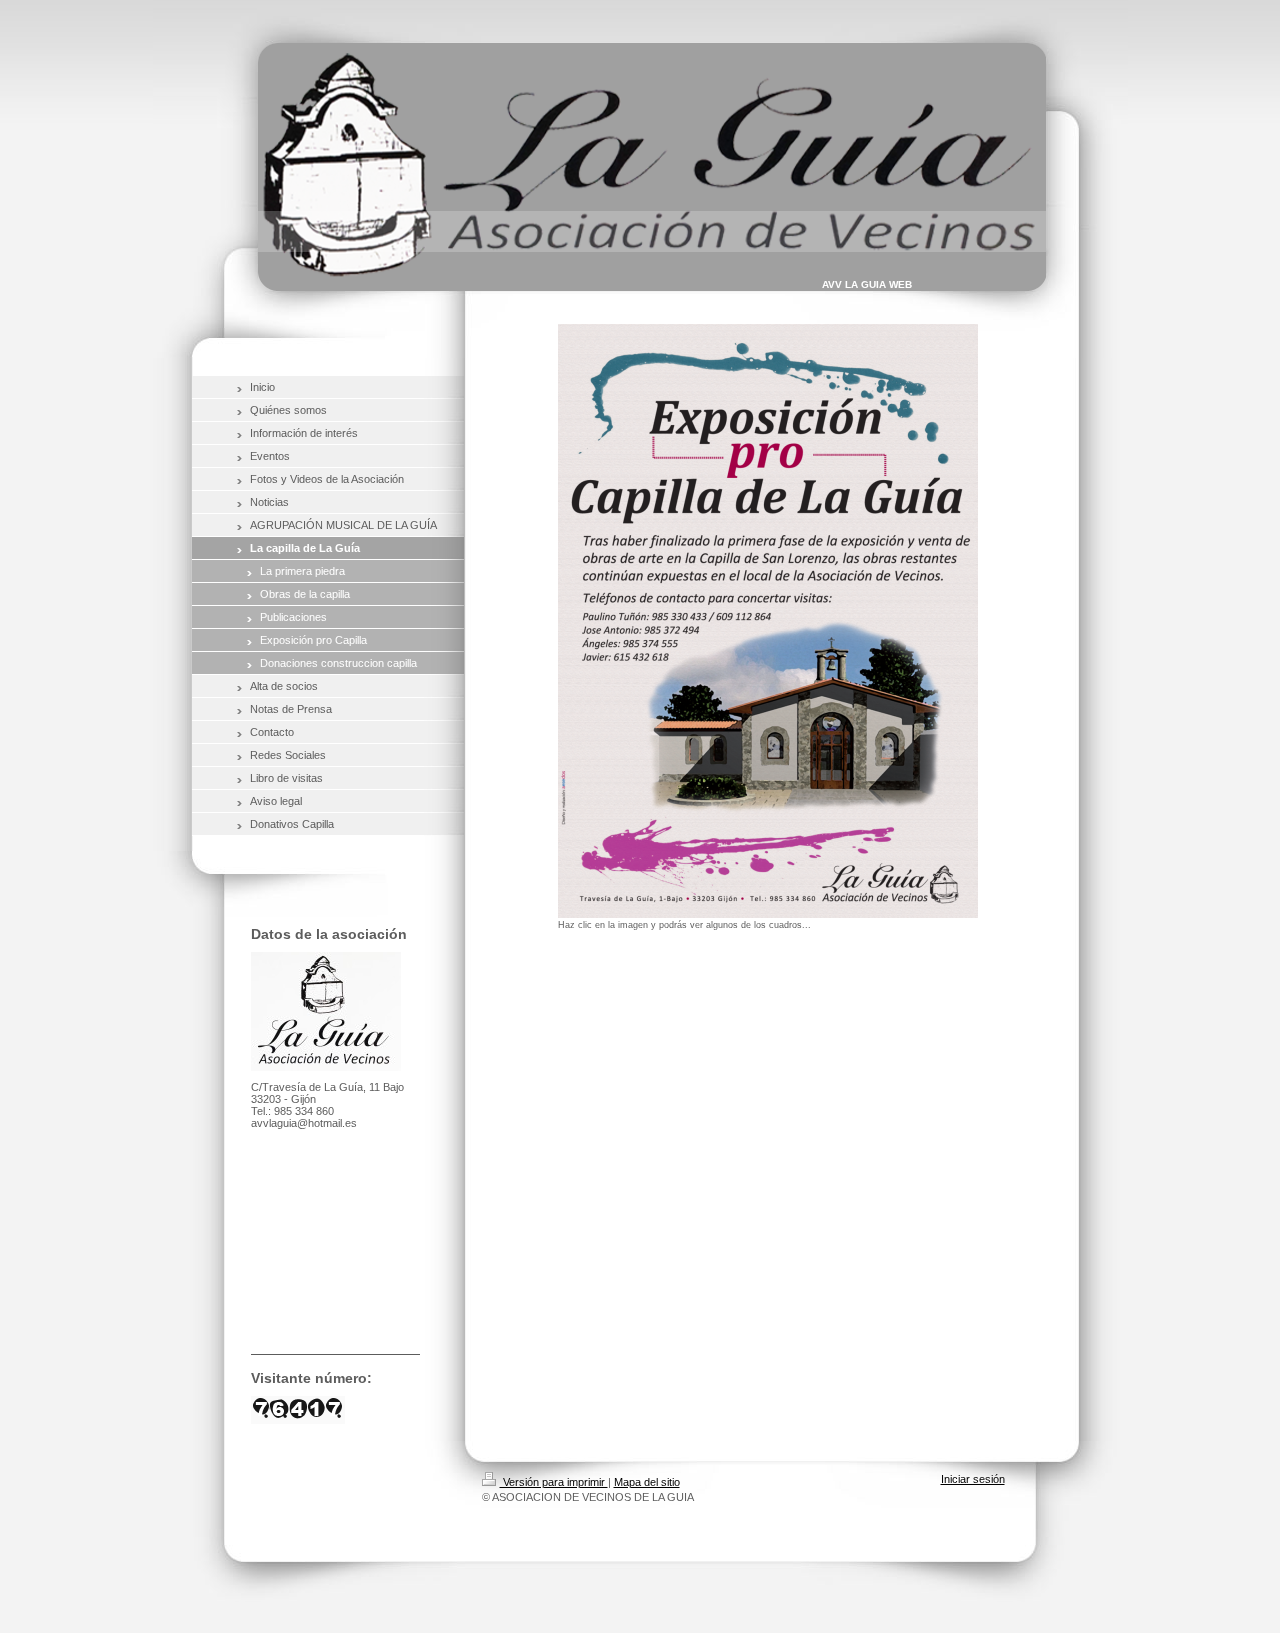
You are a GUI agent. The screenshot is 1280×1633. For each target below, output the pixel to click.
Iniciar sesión (973, 1479)
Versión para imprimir (554, 1482)
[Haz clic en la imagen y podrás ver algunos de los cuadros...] (768, 621)
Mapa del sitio (647, 1482)
